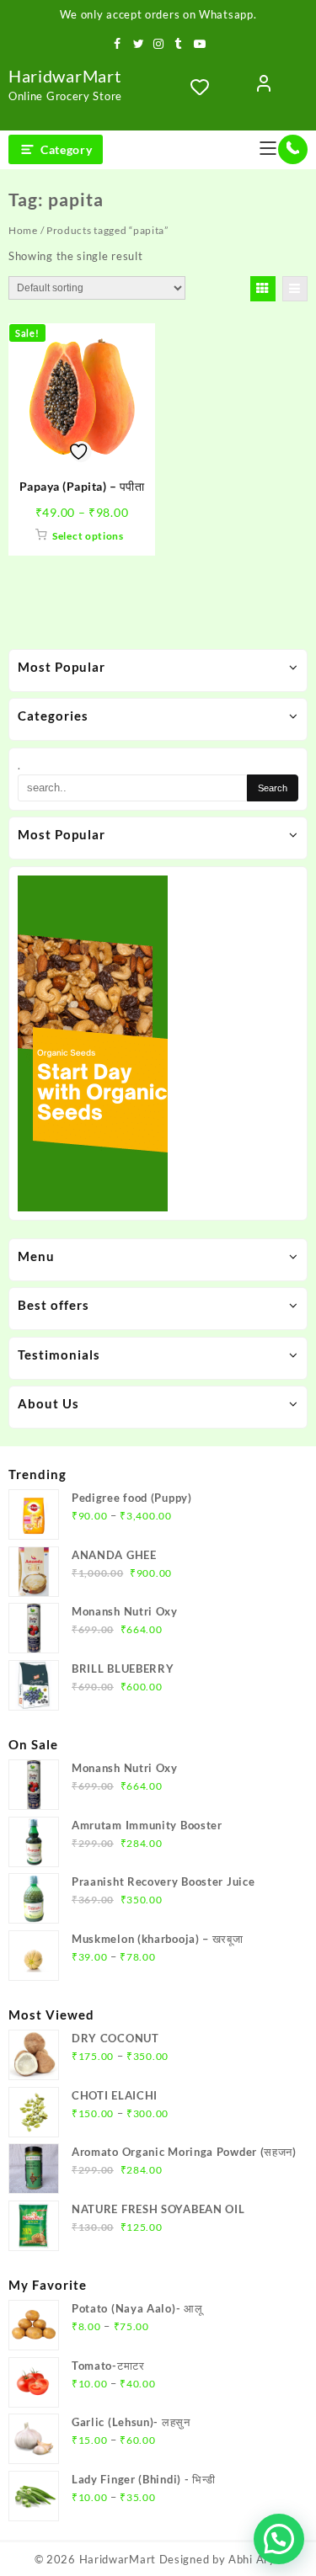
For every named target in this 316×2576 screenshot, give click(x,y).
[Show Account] (264, 87)
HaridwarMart (64, 76)
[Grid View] (263, 289)
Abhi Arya (255, 2559)
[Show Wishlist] (205, 87)
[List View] (295, 289)
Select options (88, 536)
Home (23, 230)
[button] (279, 2539)
